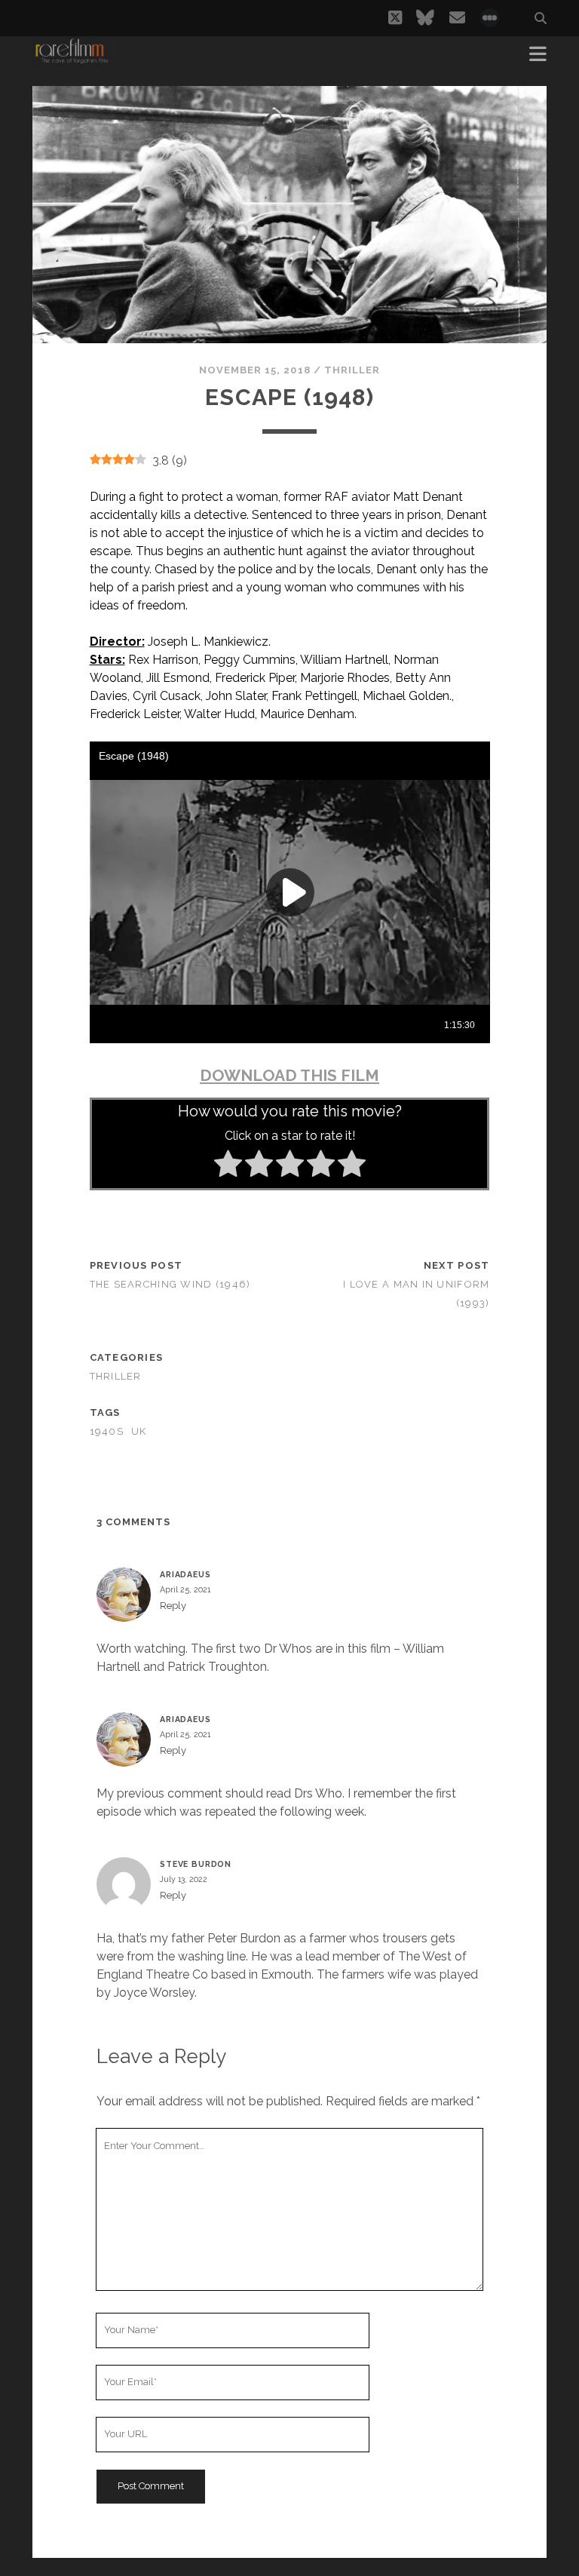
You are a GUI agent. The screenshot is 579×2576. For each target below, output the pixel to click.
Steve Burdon (196, 1864)
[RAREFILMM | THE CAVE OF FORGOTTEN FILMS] (72, 59)
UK (139, 1431)
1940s (107, 1431)
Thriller (352, 370)
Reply (173, 1606)
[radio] (228, 1166)
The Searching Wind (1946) (170, 1284)
